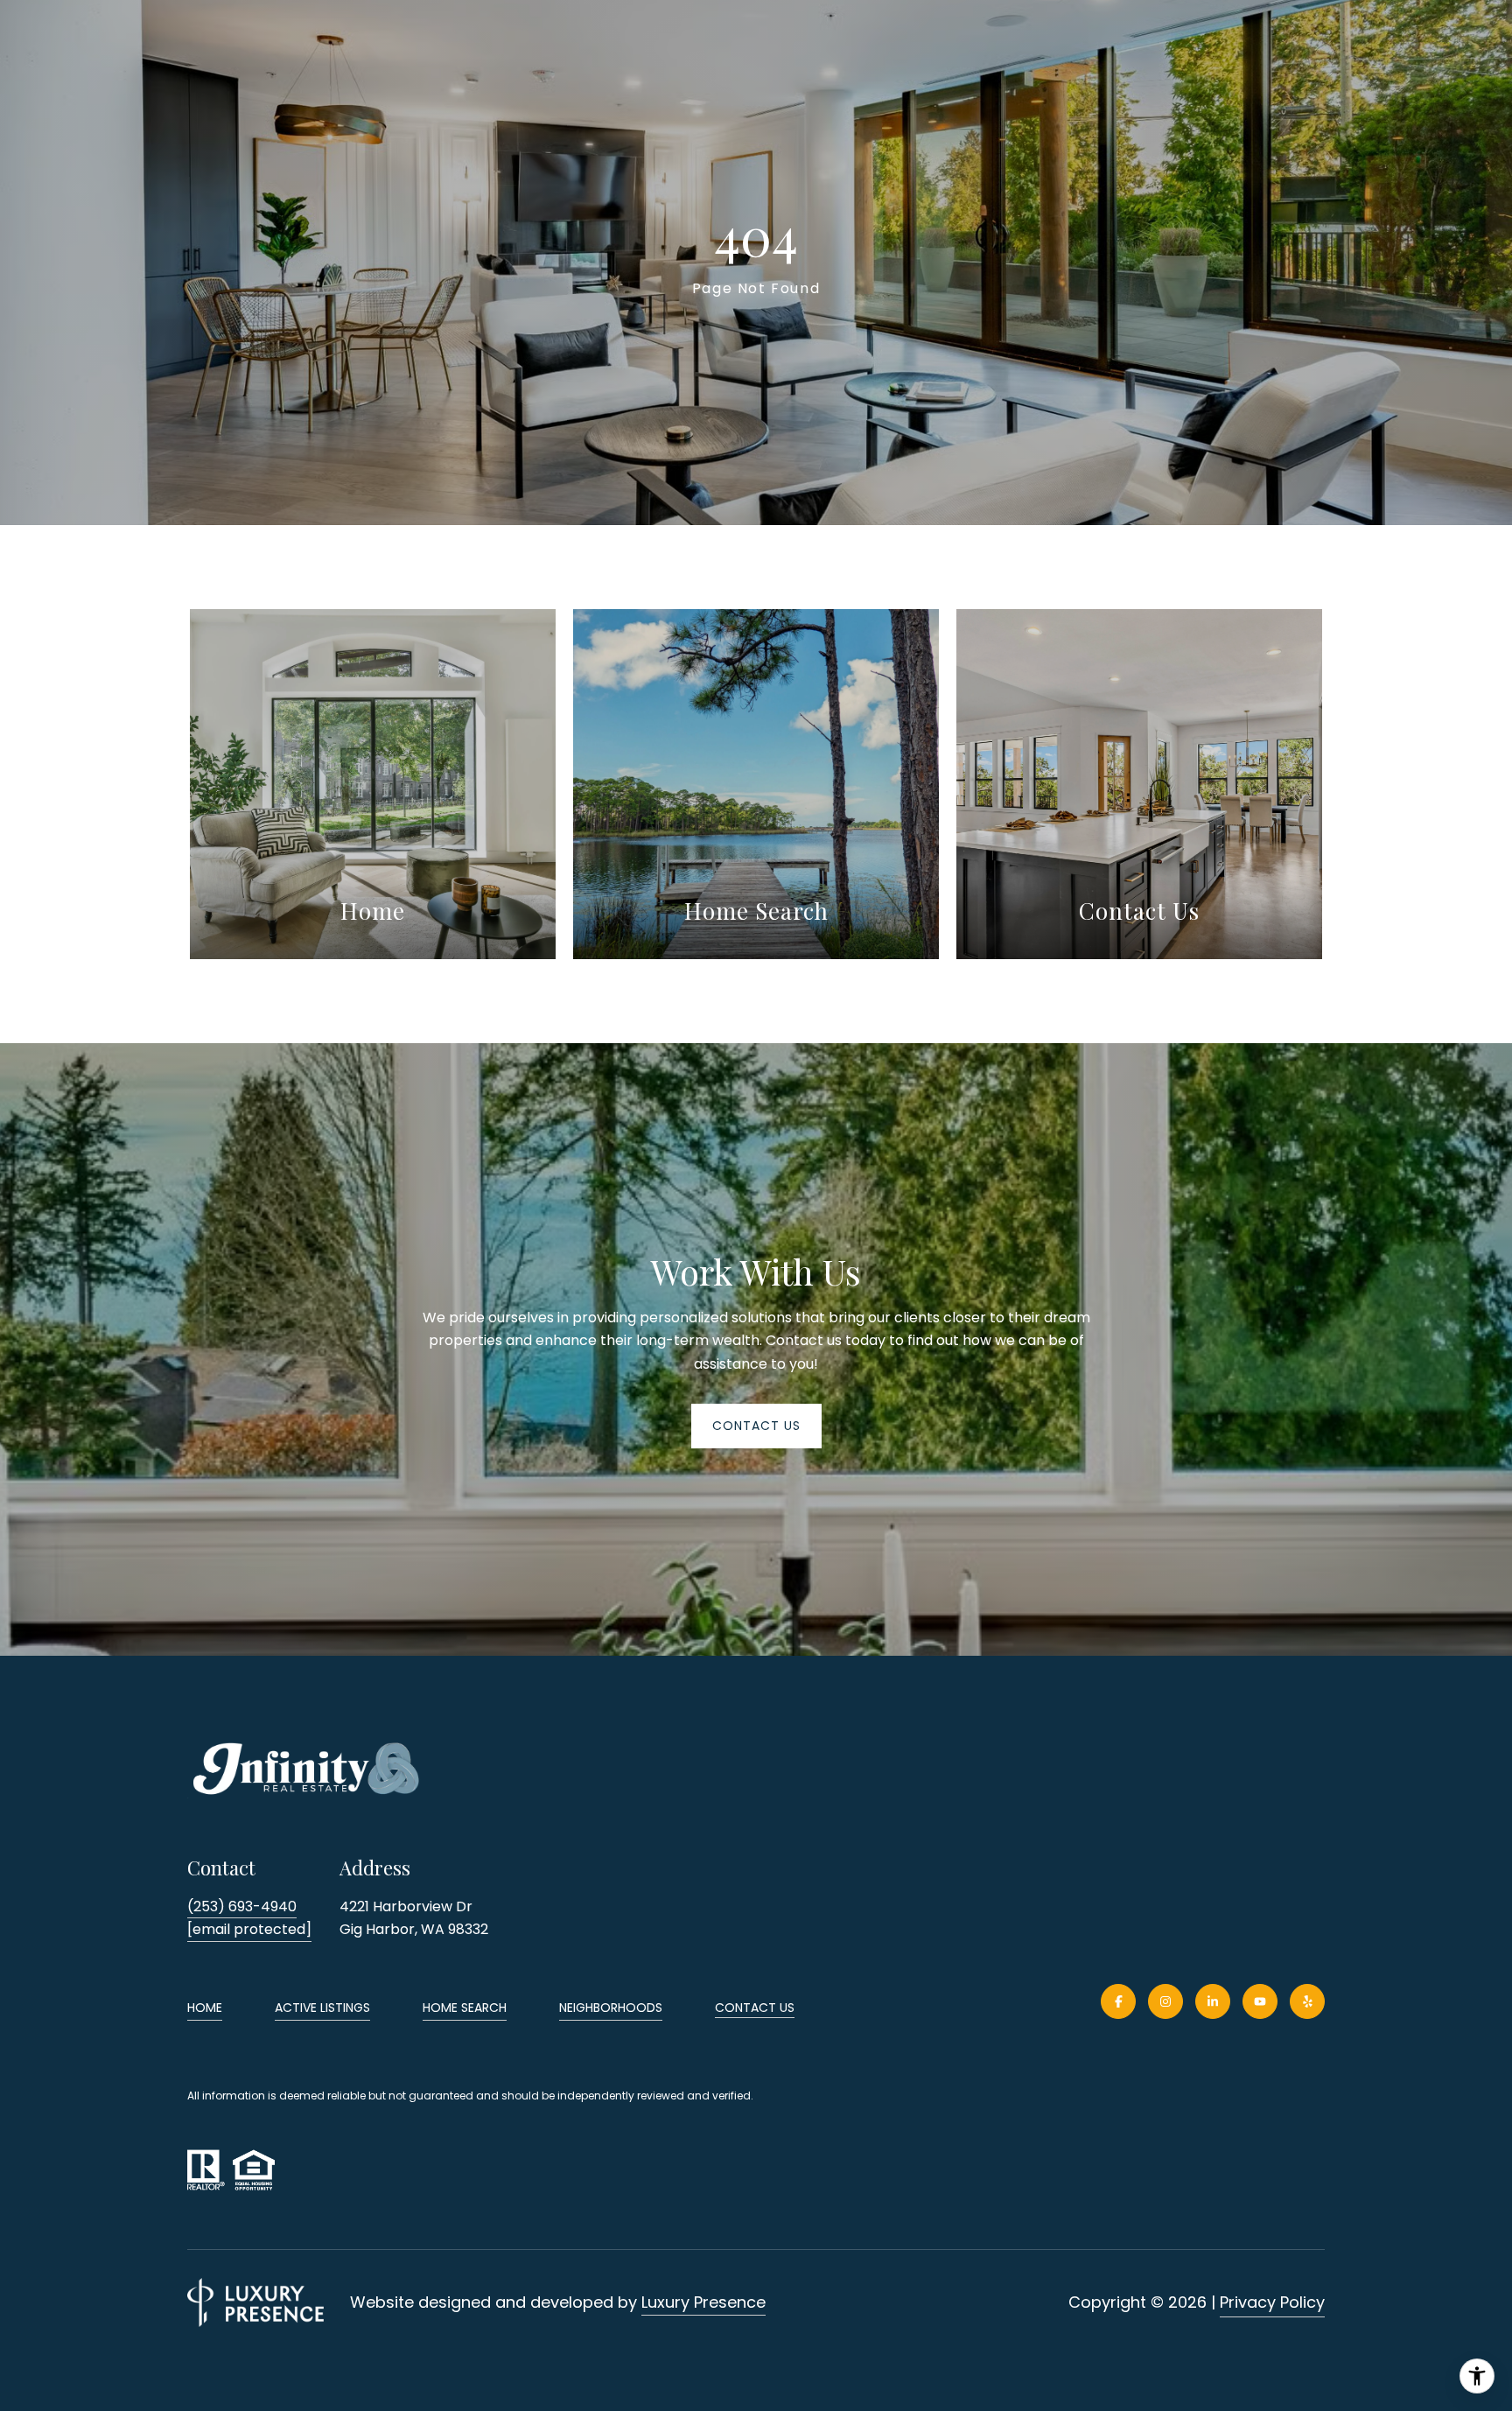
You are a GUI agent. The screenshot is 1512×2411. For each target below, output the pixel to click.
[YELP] (1307, 2001)
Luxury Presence (703, 2302)
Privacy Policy (1272, 2302)
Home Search (465, 2008)
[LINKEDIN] (1213, 2001)
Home (205, 2008)
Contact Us (755, 2008)
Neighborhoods (611, 2008)
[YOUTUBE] (1260, 2001)
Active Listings (322, 2008)
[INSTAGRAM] (1165, 2001)
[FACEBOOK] (1118, 2001)
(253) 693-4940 (242, 1906)
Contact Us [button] (756, 1426)
